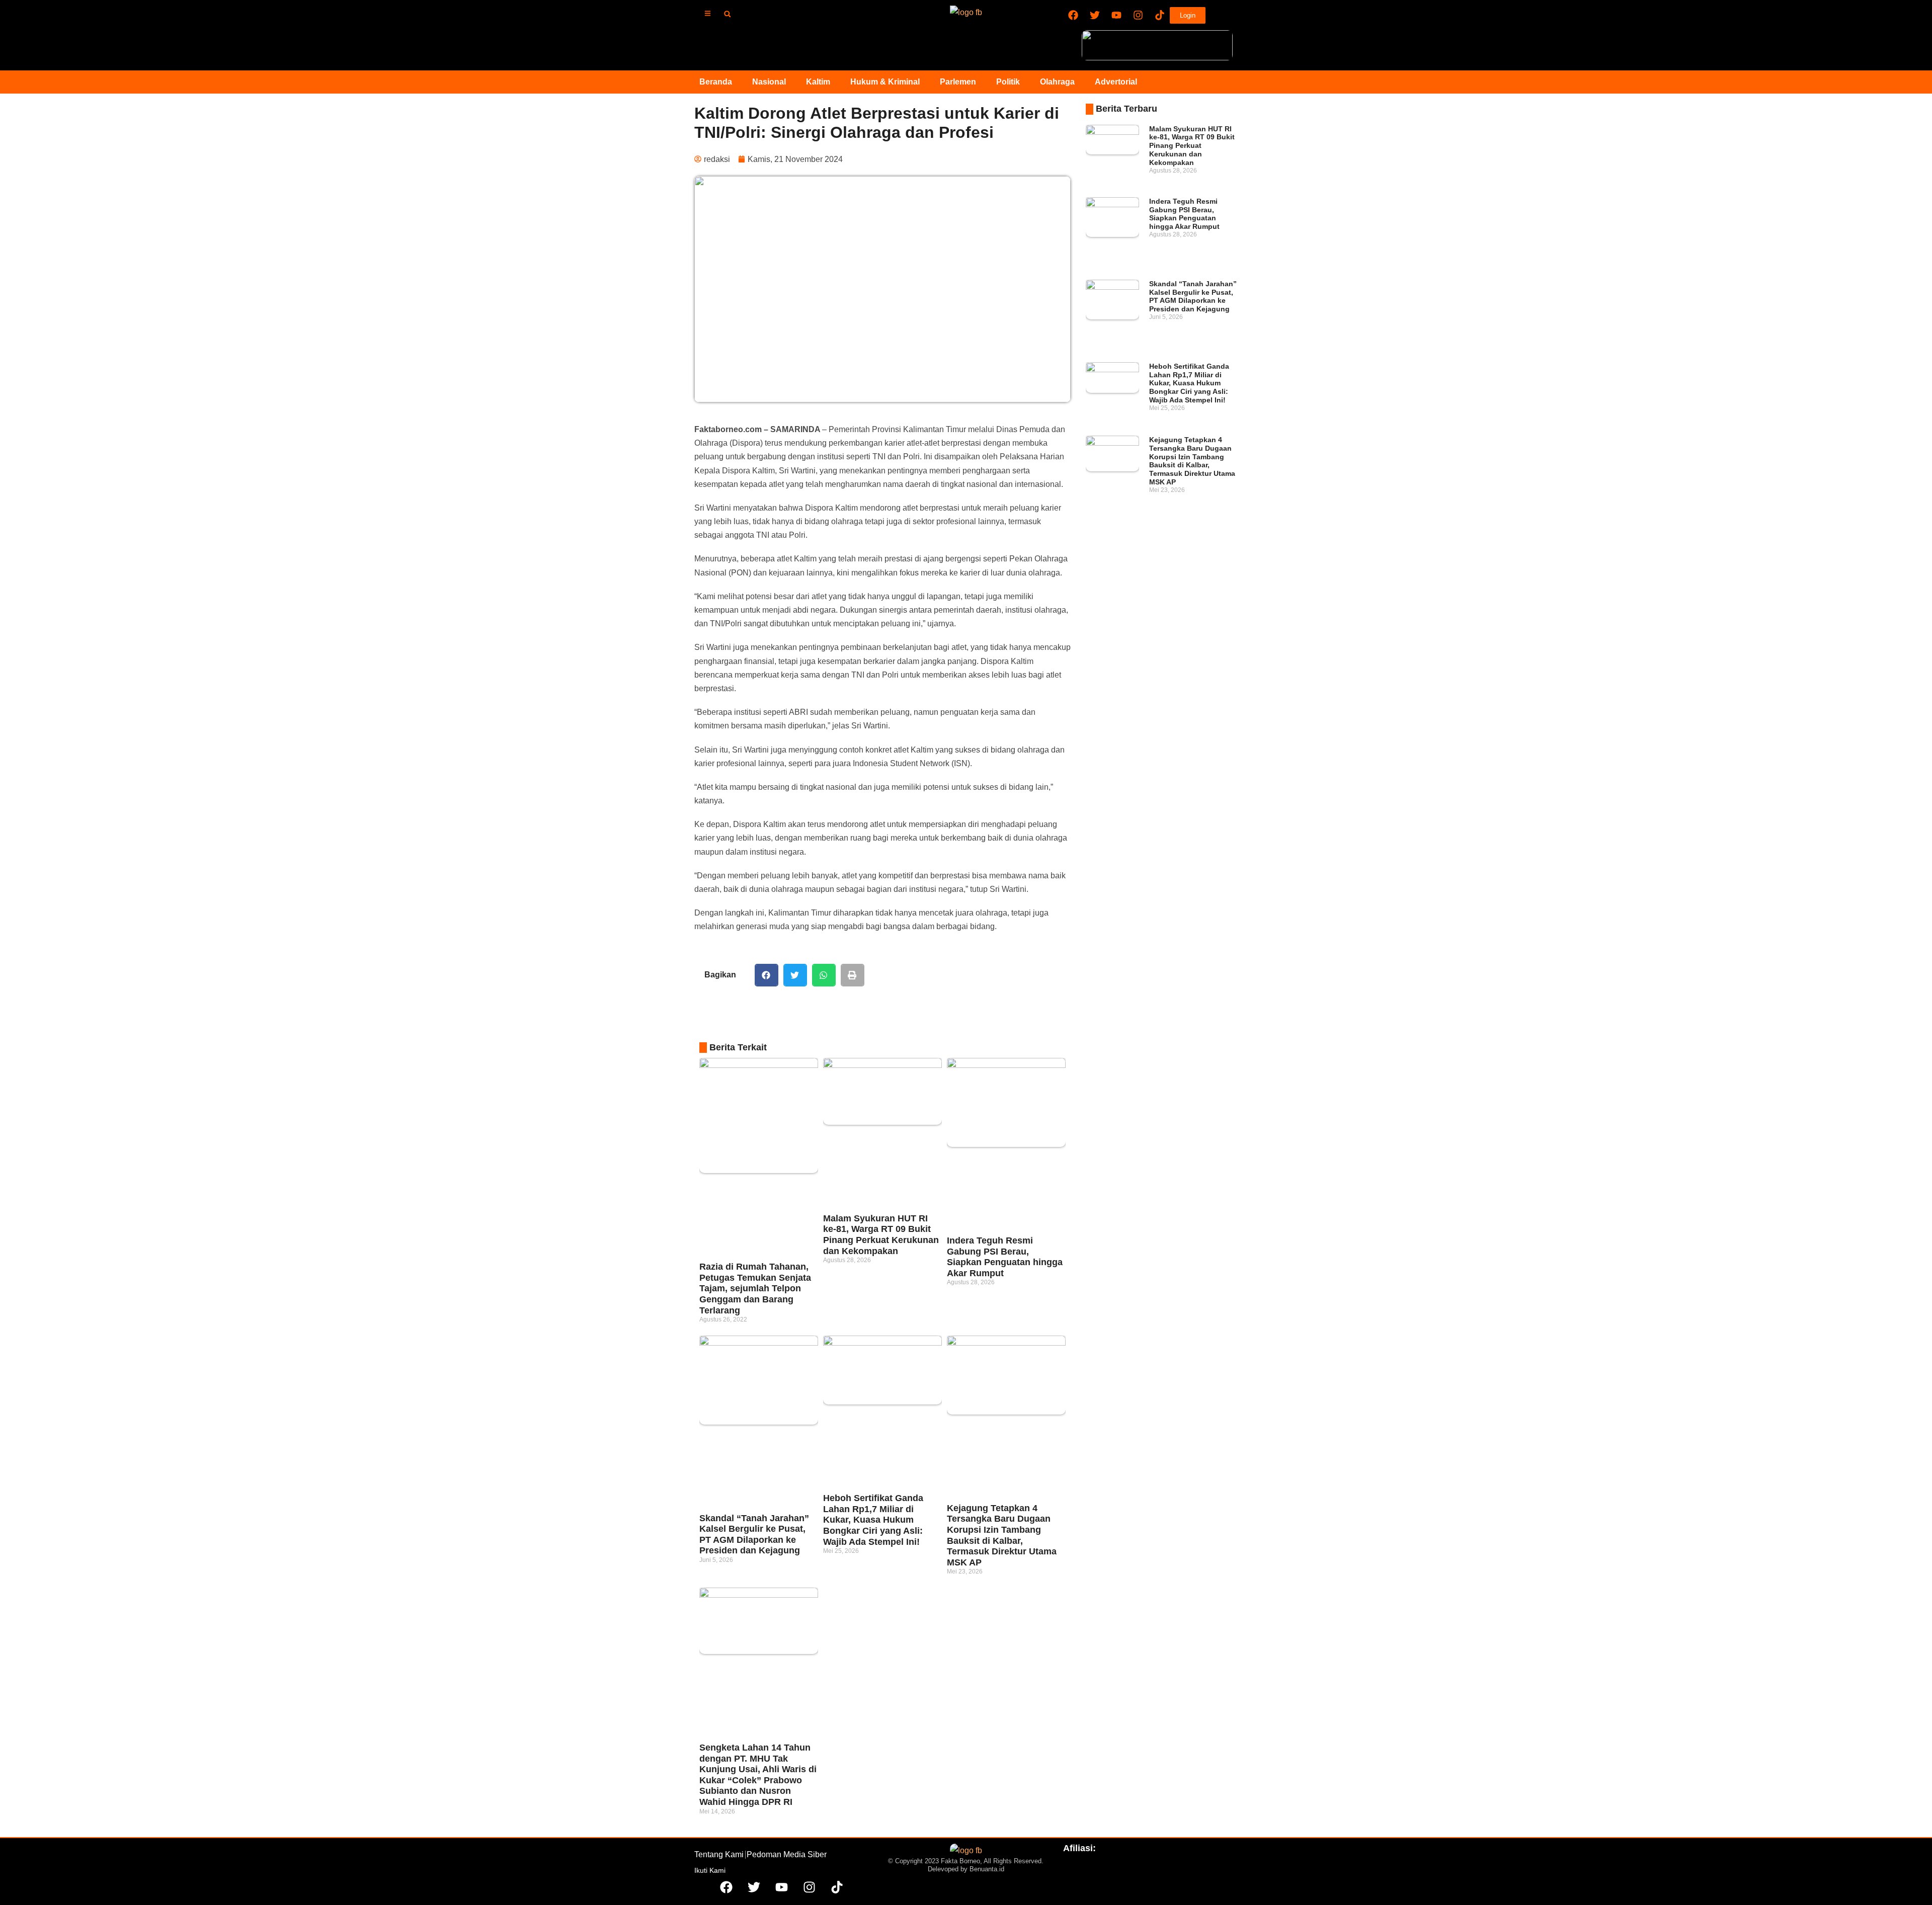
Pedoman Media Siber (787, 1854)
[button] (727, 14)
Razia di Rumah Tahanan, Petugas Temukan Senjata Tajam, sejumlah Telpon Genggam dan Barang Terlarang (755, 1288)
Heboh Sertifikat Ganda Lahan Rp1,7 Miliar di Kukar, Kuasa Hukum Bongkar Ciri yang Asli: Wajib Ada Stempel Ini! (873, 1520)
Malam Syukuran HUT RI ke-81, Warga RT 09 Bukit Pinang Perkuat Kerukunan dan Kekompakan (881, 1235)
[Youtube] (1116, 15)
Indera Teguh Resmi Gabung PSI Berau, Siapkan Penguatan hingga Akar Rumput (1005, 1257)
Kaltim (818, 82)
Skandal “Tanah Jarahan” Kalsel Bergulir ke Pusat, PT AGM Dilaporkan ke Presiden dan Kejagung (754, 1535)
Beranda (716, 82)
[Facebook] (1073, 15)
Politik (1008, 82)
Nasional (769, 82)
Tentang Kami (719, 1854)
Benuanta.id (987, 1869)
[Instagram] (1138, 15)
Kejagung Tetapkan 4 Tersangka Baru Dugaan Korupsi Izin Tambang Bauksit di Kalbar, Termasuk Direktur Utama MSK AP (1002, 1535)
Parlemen (958, 82)
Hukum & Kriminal (885, 82)
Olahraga (1057, 82)
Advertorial (1116, 82)
